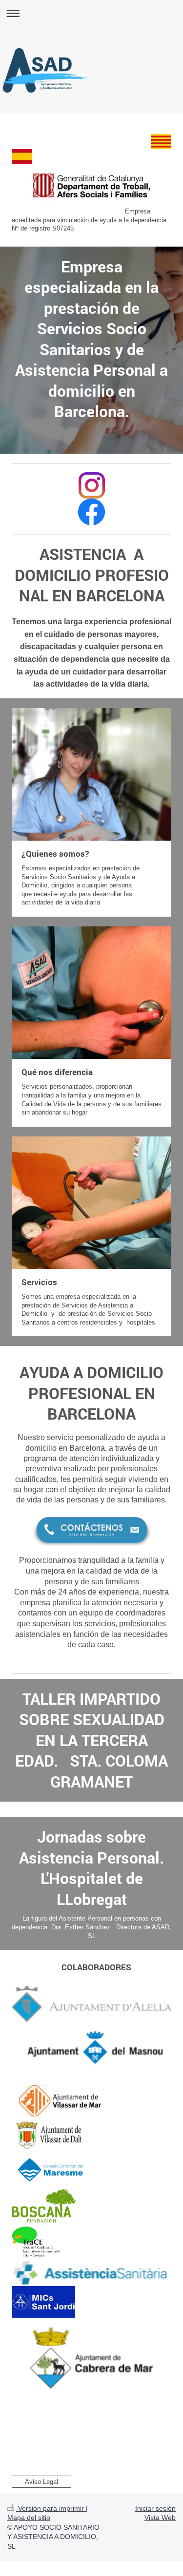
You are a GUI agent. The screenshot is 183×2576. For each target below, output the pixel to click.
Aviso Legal (41, 2482)
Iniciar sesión (155, 2508)
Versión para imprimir (51, 2508)
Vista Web (160, 2518)
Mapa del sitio (29, 2518)
